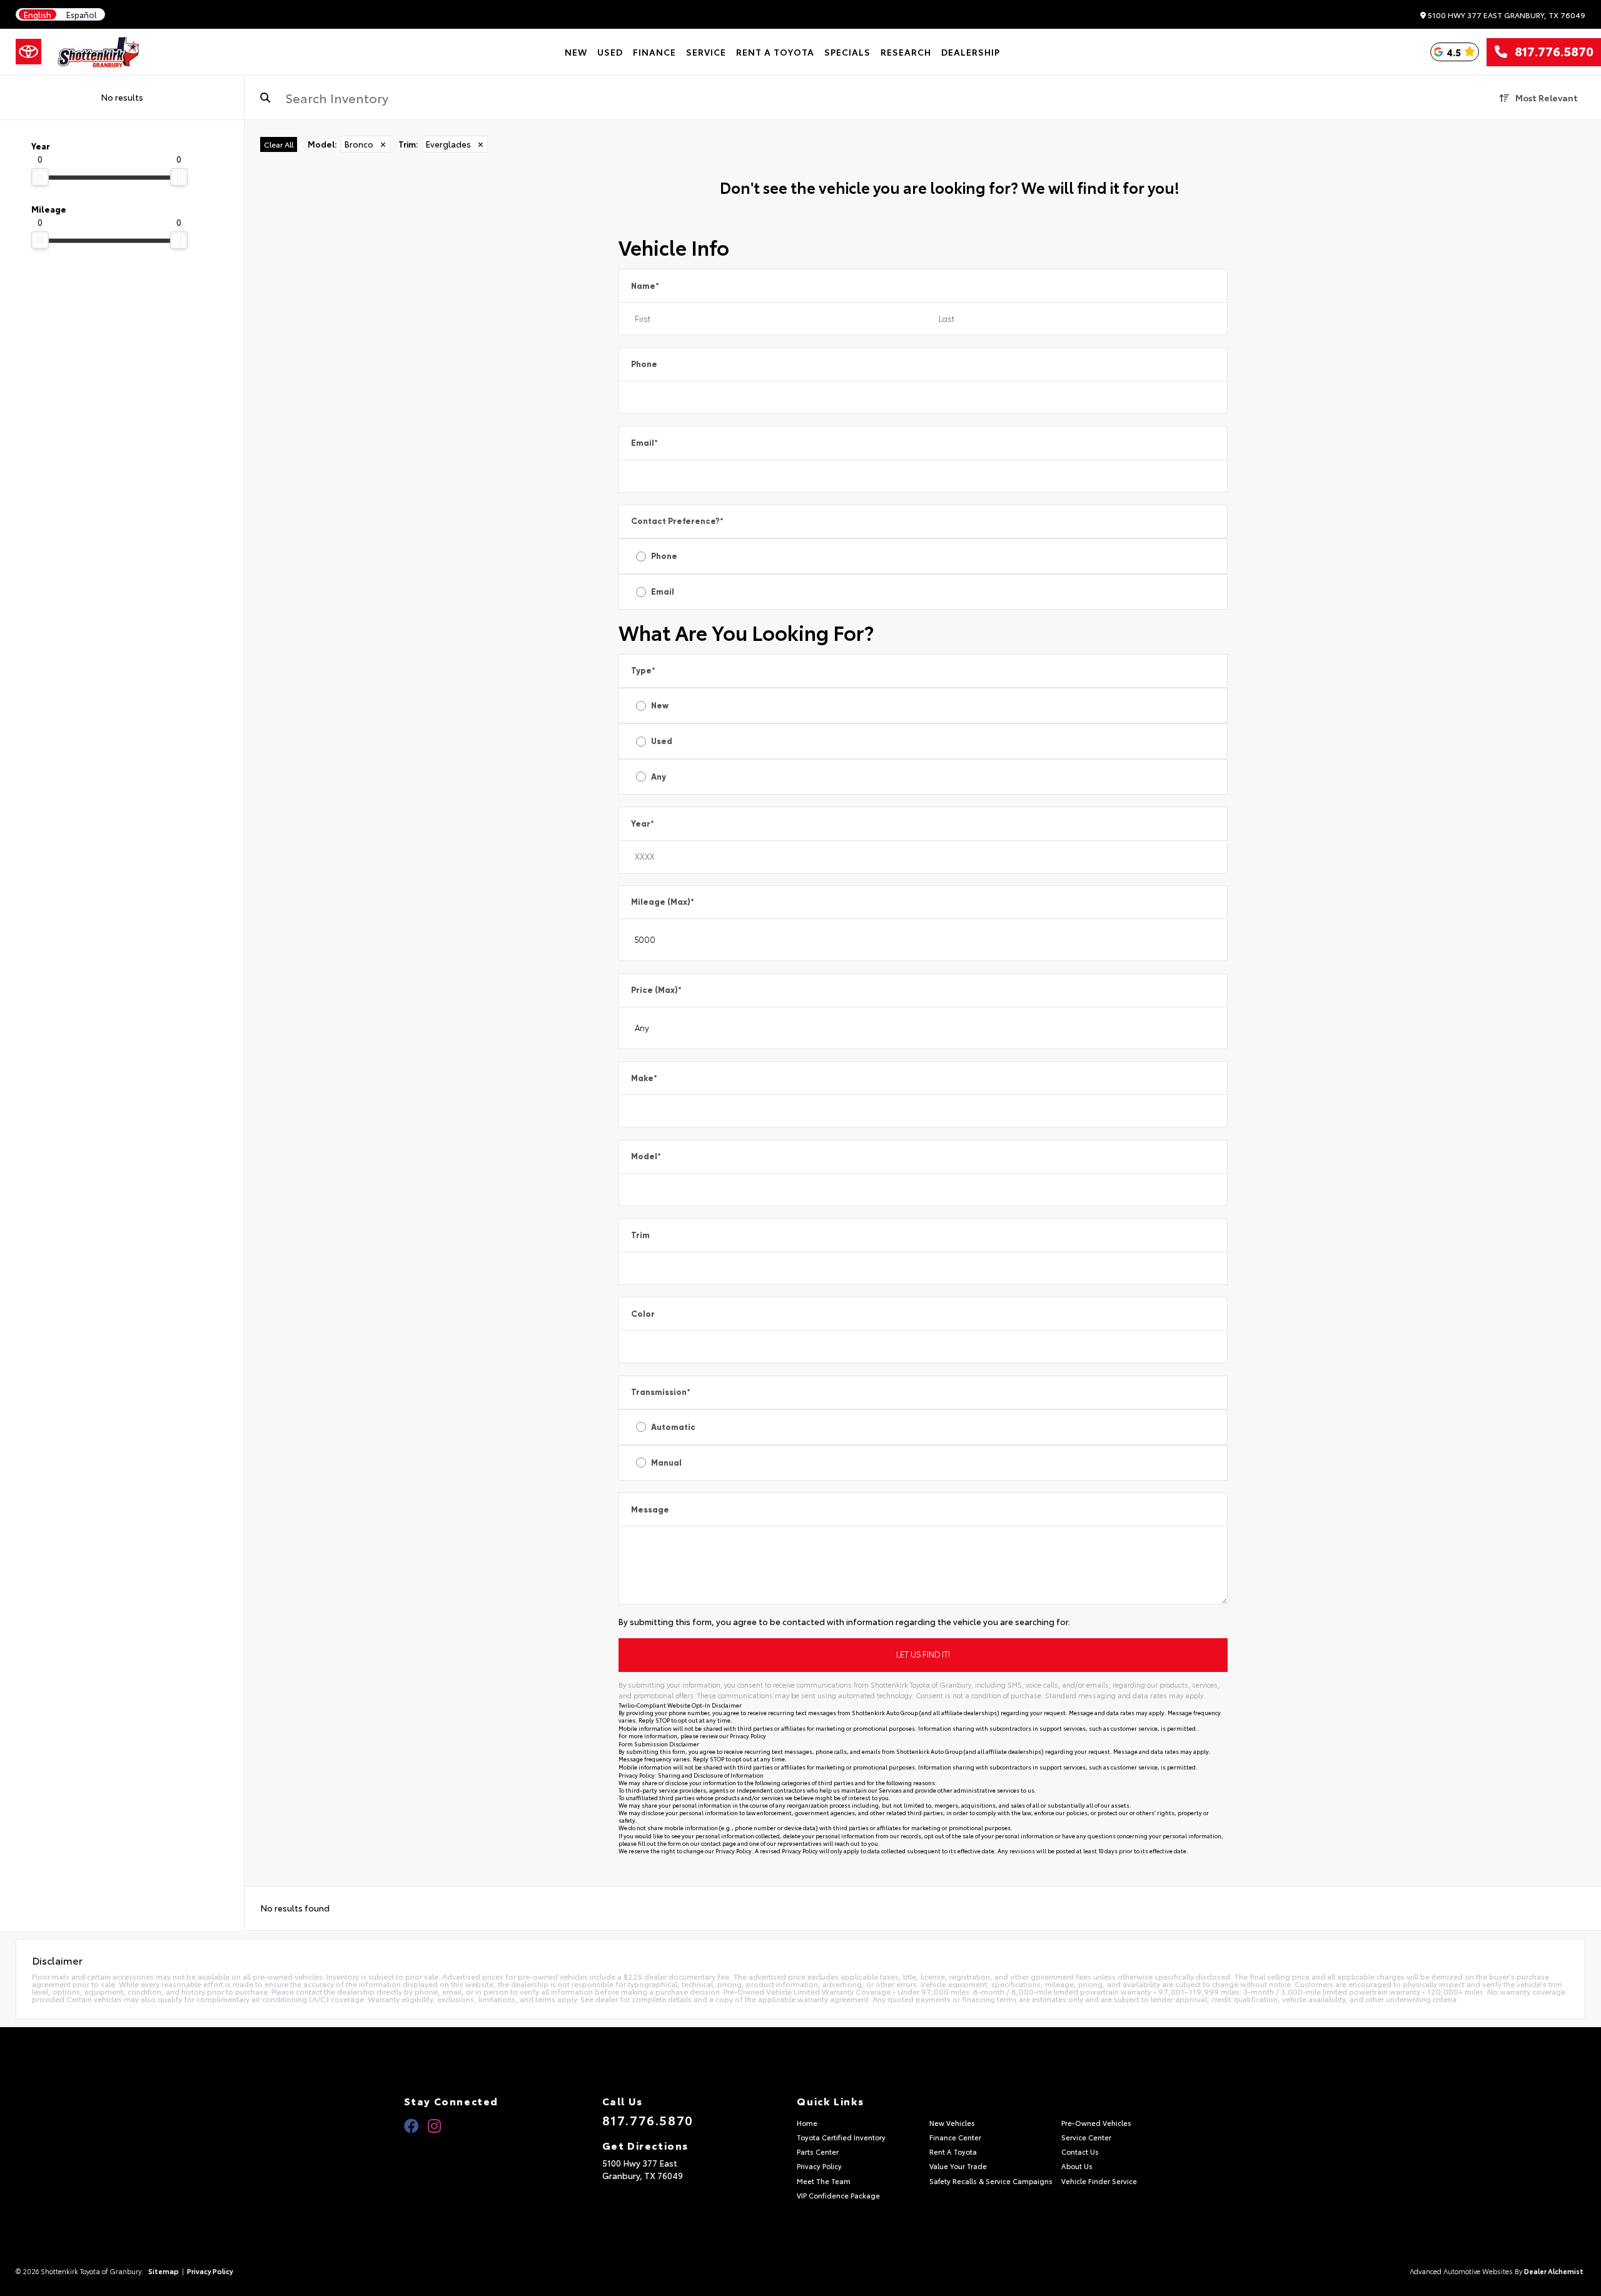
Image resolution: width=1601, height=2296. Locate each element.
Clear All (279, 144)
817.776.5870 (1550, 52)
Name (645, 286)
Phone (644, 364)
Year (643, 824)
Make (644, 1078)
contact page (719, 1843)
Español (82, 15)
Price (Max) (656, 990)
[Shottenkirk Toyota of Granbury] (99, 52)
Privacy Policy (748, 1735)
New (660, 706)
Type (643, 671)
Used (662, 741)
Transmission (661, 1392)
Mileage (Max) (663, 902)
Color (643, 1314)
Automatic (673, 1427)
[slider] (40, 177)
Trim (640, 1235)
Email (644, 443)
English (38, 15)
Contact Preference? (677, 521)
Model (646, 1156)
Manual (666, 1463)
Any (659, 777)
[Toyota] (28, 52)
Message (650, 1510)
